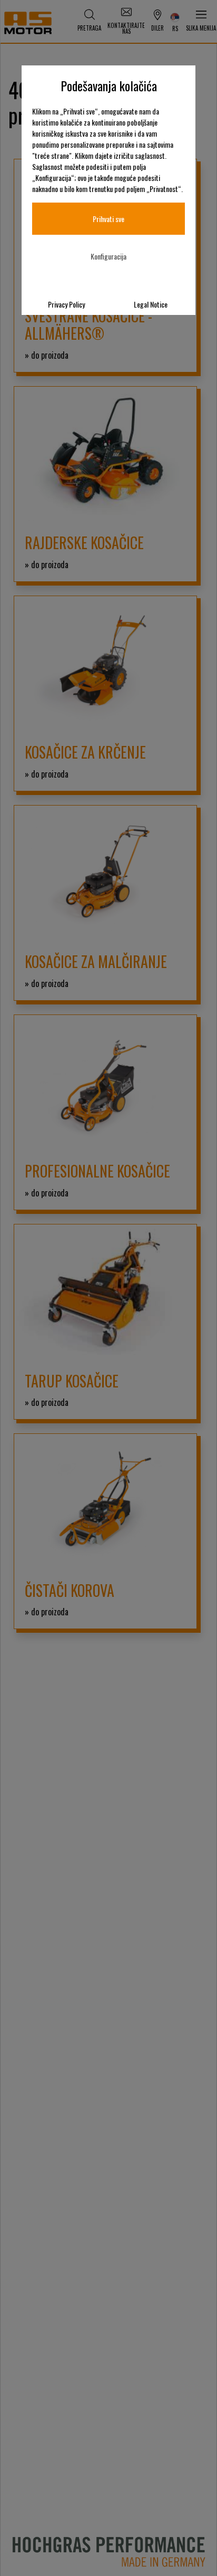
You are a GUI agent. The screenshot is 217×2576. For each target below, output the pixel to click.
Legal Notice (151, 304)
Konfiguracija (108, 256)
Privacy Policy (66, 304)
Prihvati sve (108, 219)
